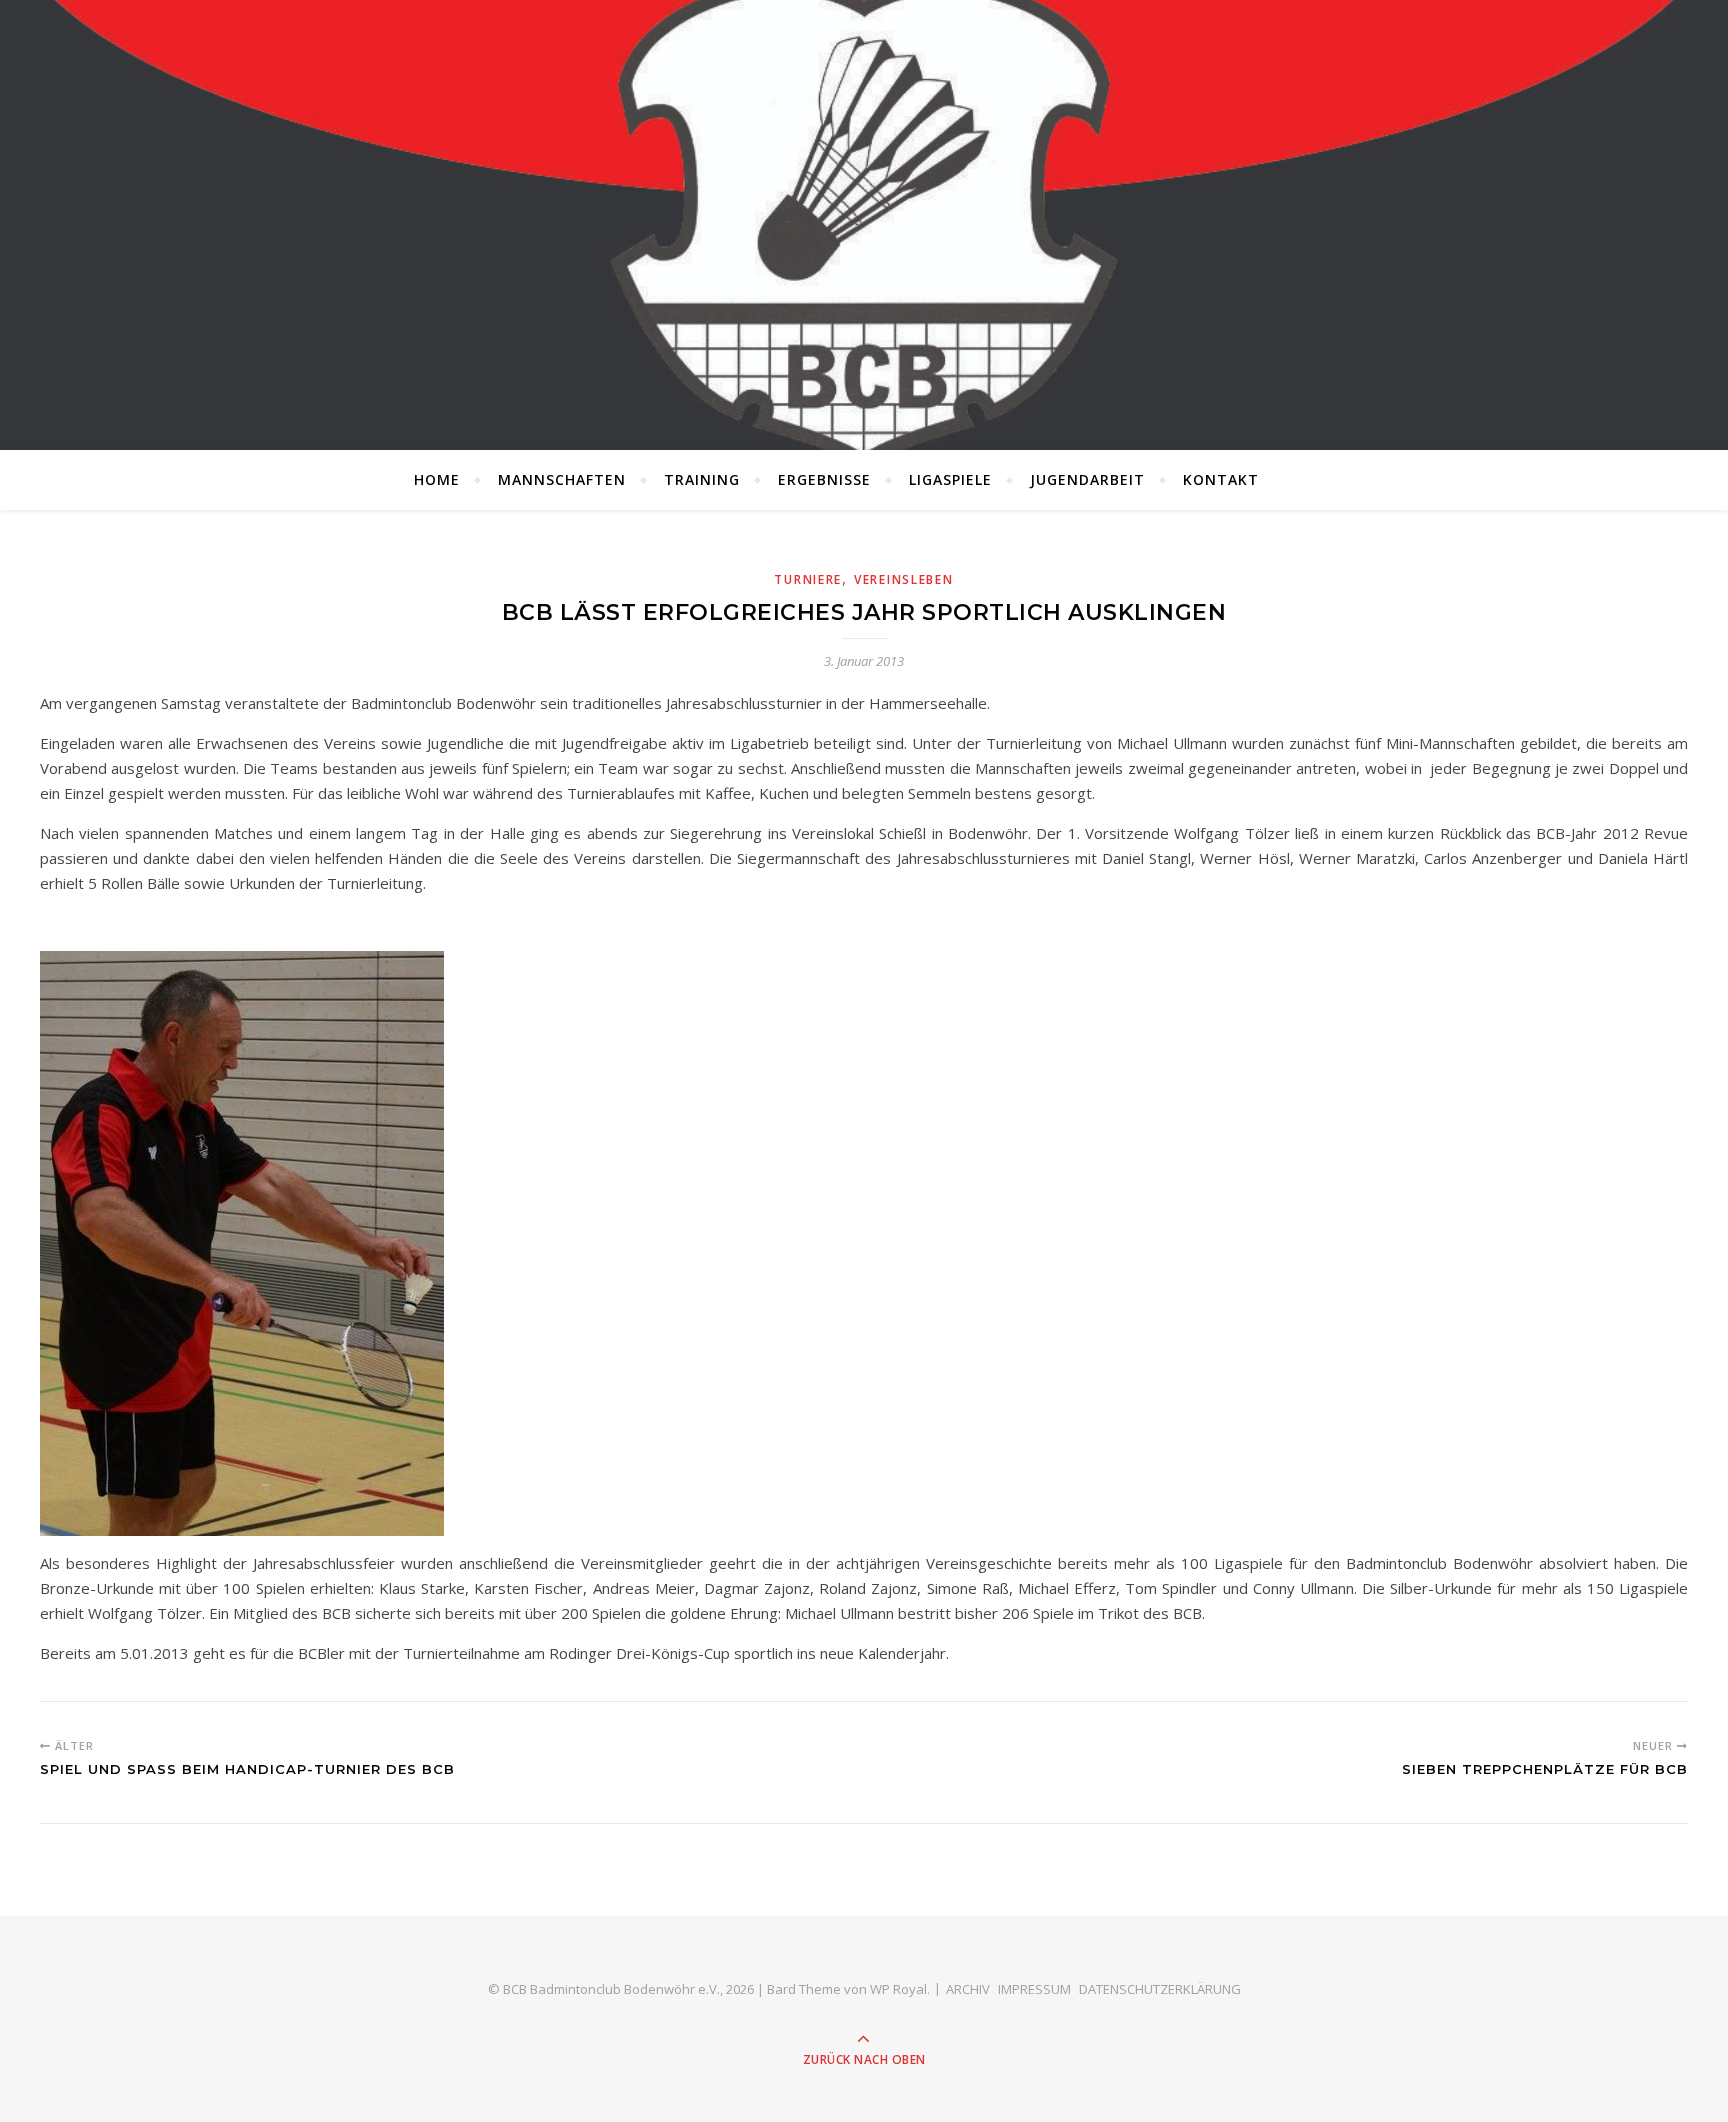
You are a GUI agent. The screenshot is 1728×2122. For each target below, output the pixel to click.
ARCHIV (968, 1989)
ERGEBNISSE (824, 479)
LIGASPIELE (950, 479)
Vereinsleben (903, 579)
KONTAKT (1221, 479)
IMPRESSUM (1034, 1989)
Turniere (808, 579)
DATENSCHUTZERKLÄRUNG (1160, 1989)
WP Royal (898, 1989)
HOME (437, 479)
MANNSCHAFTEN (562, 479)
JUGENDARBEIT (1087, 479)
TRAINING (702, 479)
